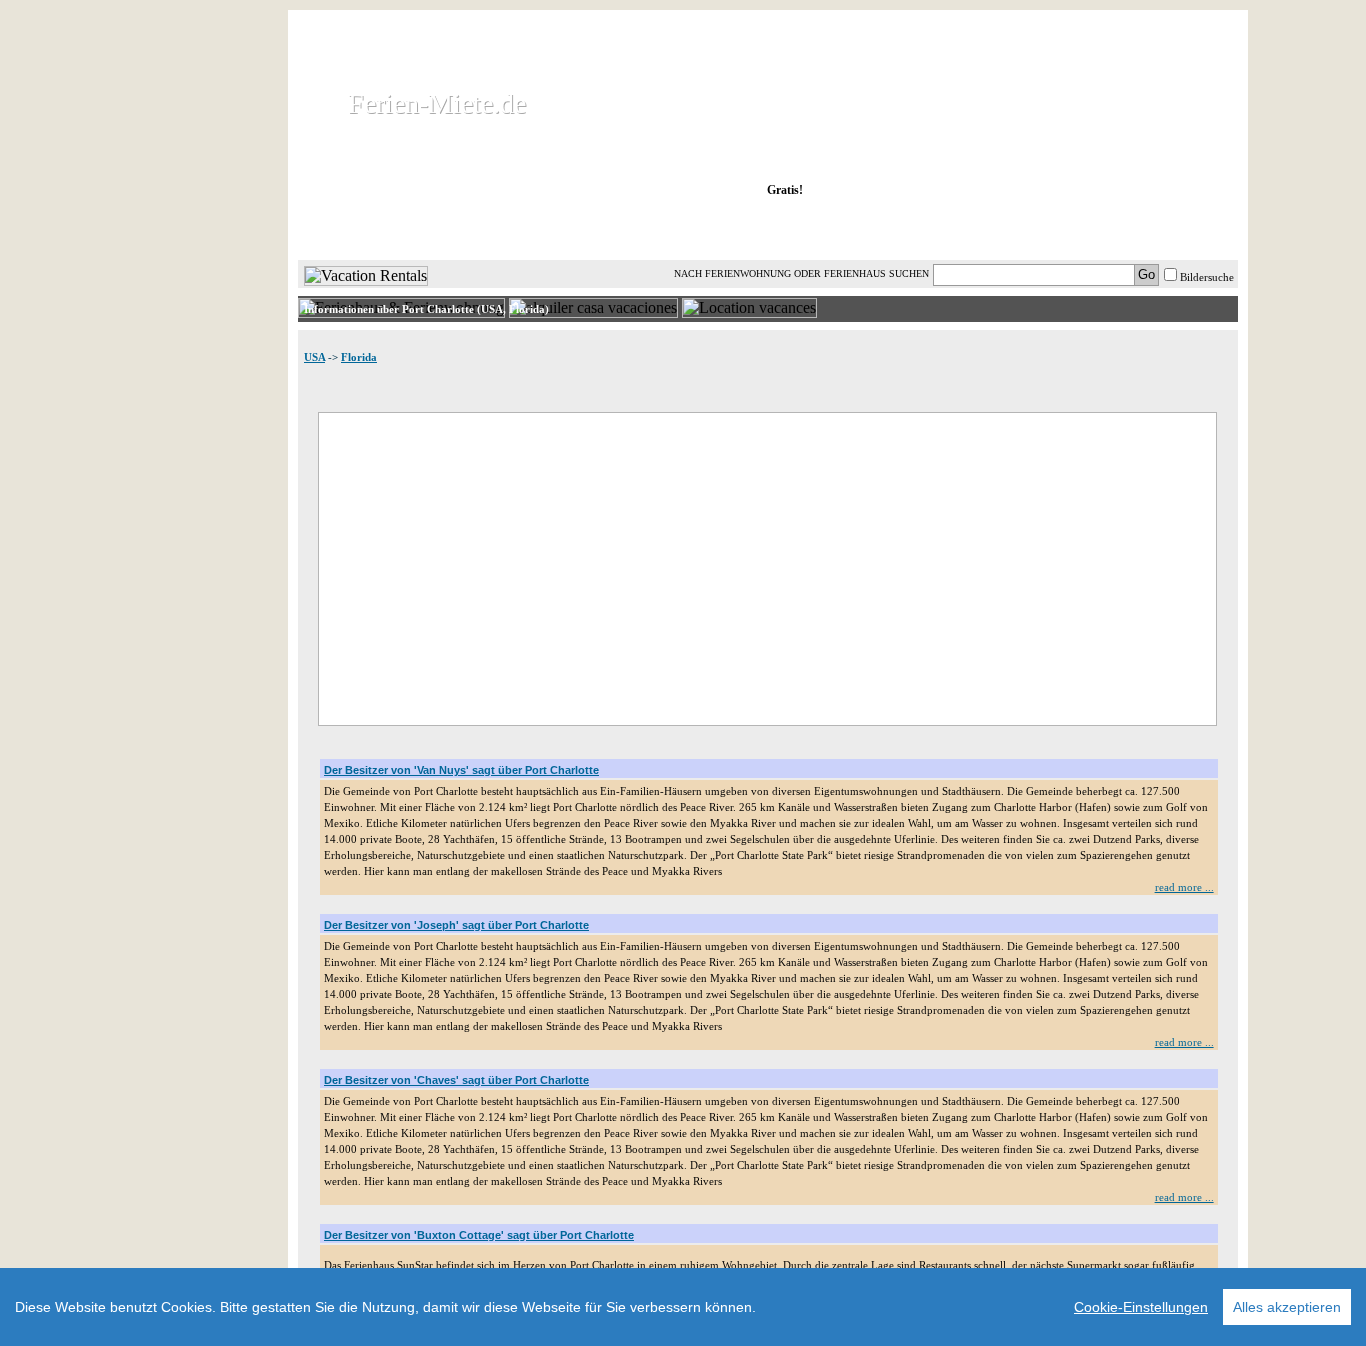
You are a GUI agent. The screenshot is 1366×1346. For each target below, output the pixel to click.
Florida (359, 357)
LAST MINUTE (932, 229)
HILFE (1185, 229)
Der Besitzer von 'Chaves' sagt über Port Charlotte (456, 1080)
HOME (366, 229)
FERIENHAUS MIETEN (542, 229)
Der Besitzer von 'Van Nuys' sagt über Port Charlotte (461, 770)
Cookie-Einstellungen (1141, 1307)
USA (314, 357)
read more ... (1184, 887)
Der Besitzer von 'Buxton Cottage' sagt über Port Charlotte (479, 1235)
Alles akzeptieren (1287, 1307)
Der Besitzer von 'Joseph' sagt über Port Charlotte (456, 925)
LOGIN (1062, 229)
